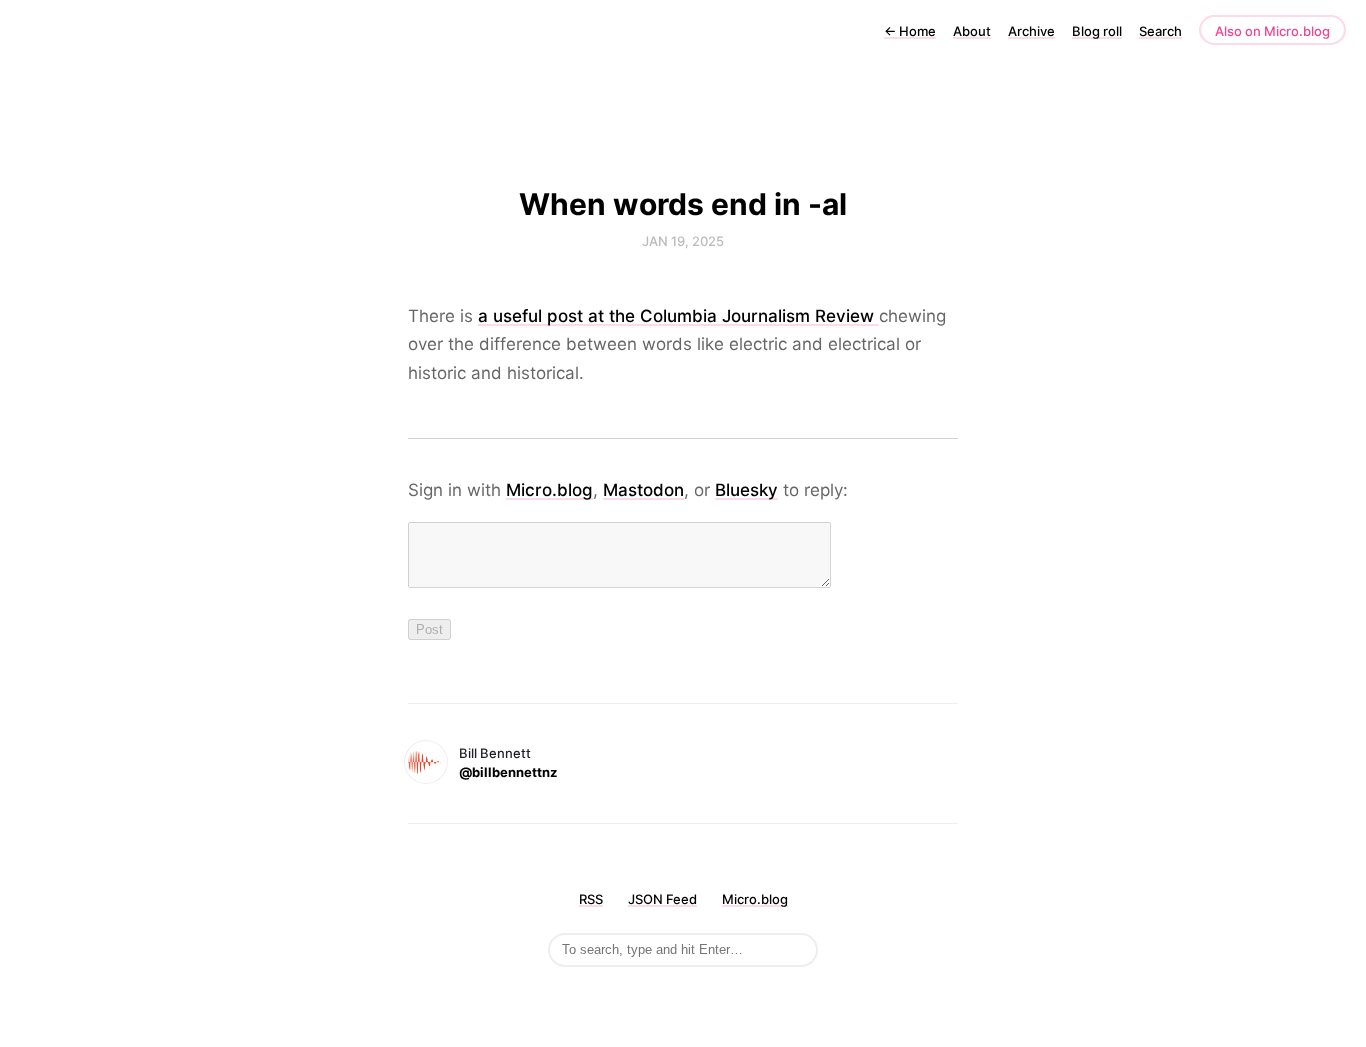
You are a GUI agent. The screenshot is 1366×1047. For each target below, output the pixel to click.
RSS (591, 899)
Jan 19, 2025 (683, 241)
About (972, 31)
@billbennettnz (508, 772)
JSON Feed (662, 899)
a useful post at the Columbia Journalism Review (678, 316)
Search (1160, 31)
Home (910, 31)
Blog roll (1097, 31)
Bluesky (746, 490)
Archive (1031, 31)
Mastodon (643, 490)
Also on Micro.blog (1272, 31)
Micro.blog (549, 490)
